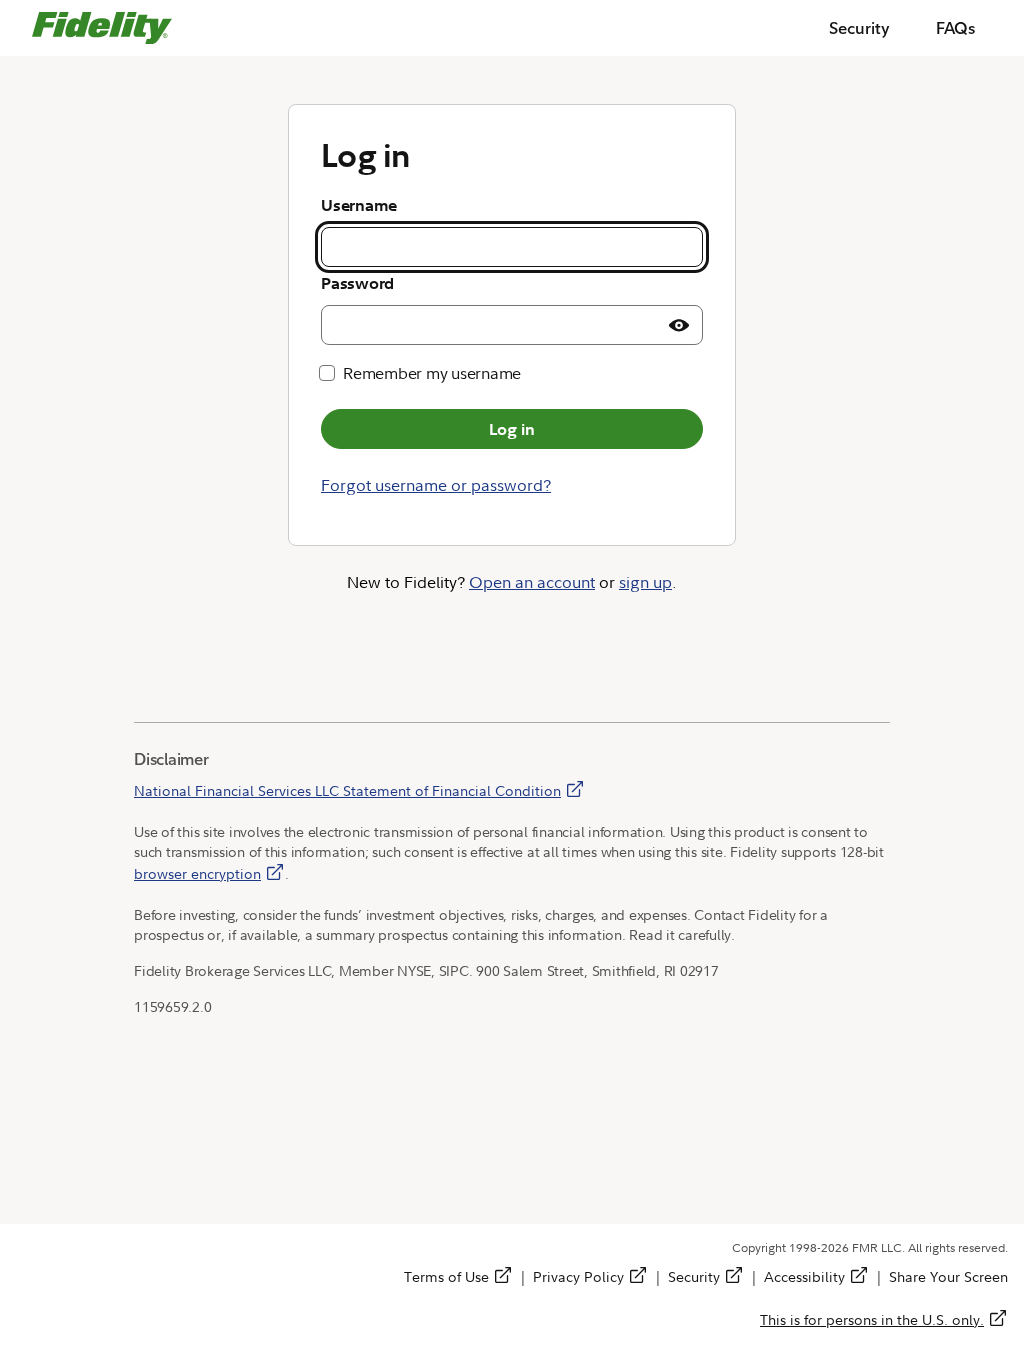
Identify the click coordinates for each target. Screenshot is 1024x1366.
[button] (679, 325)
